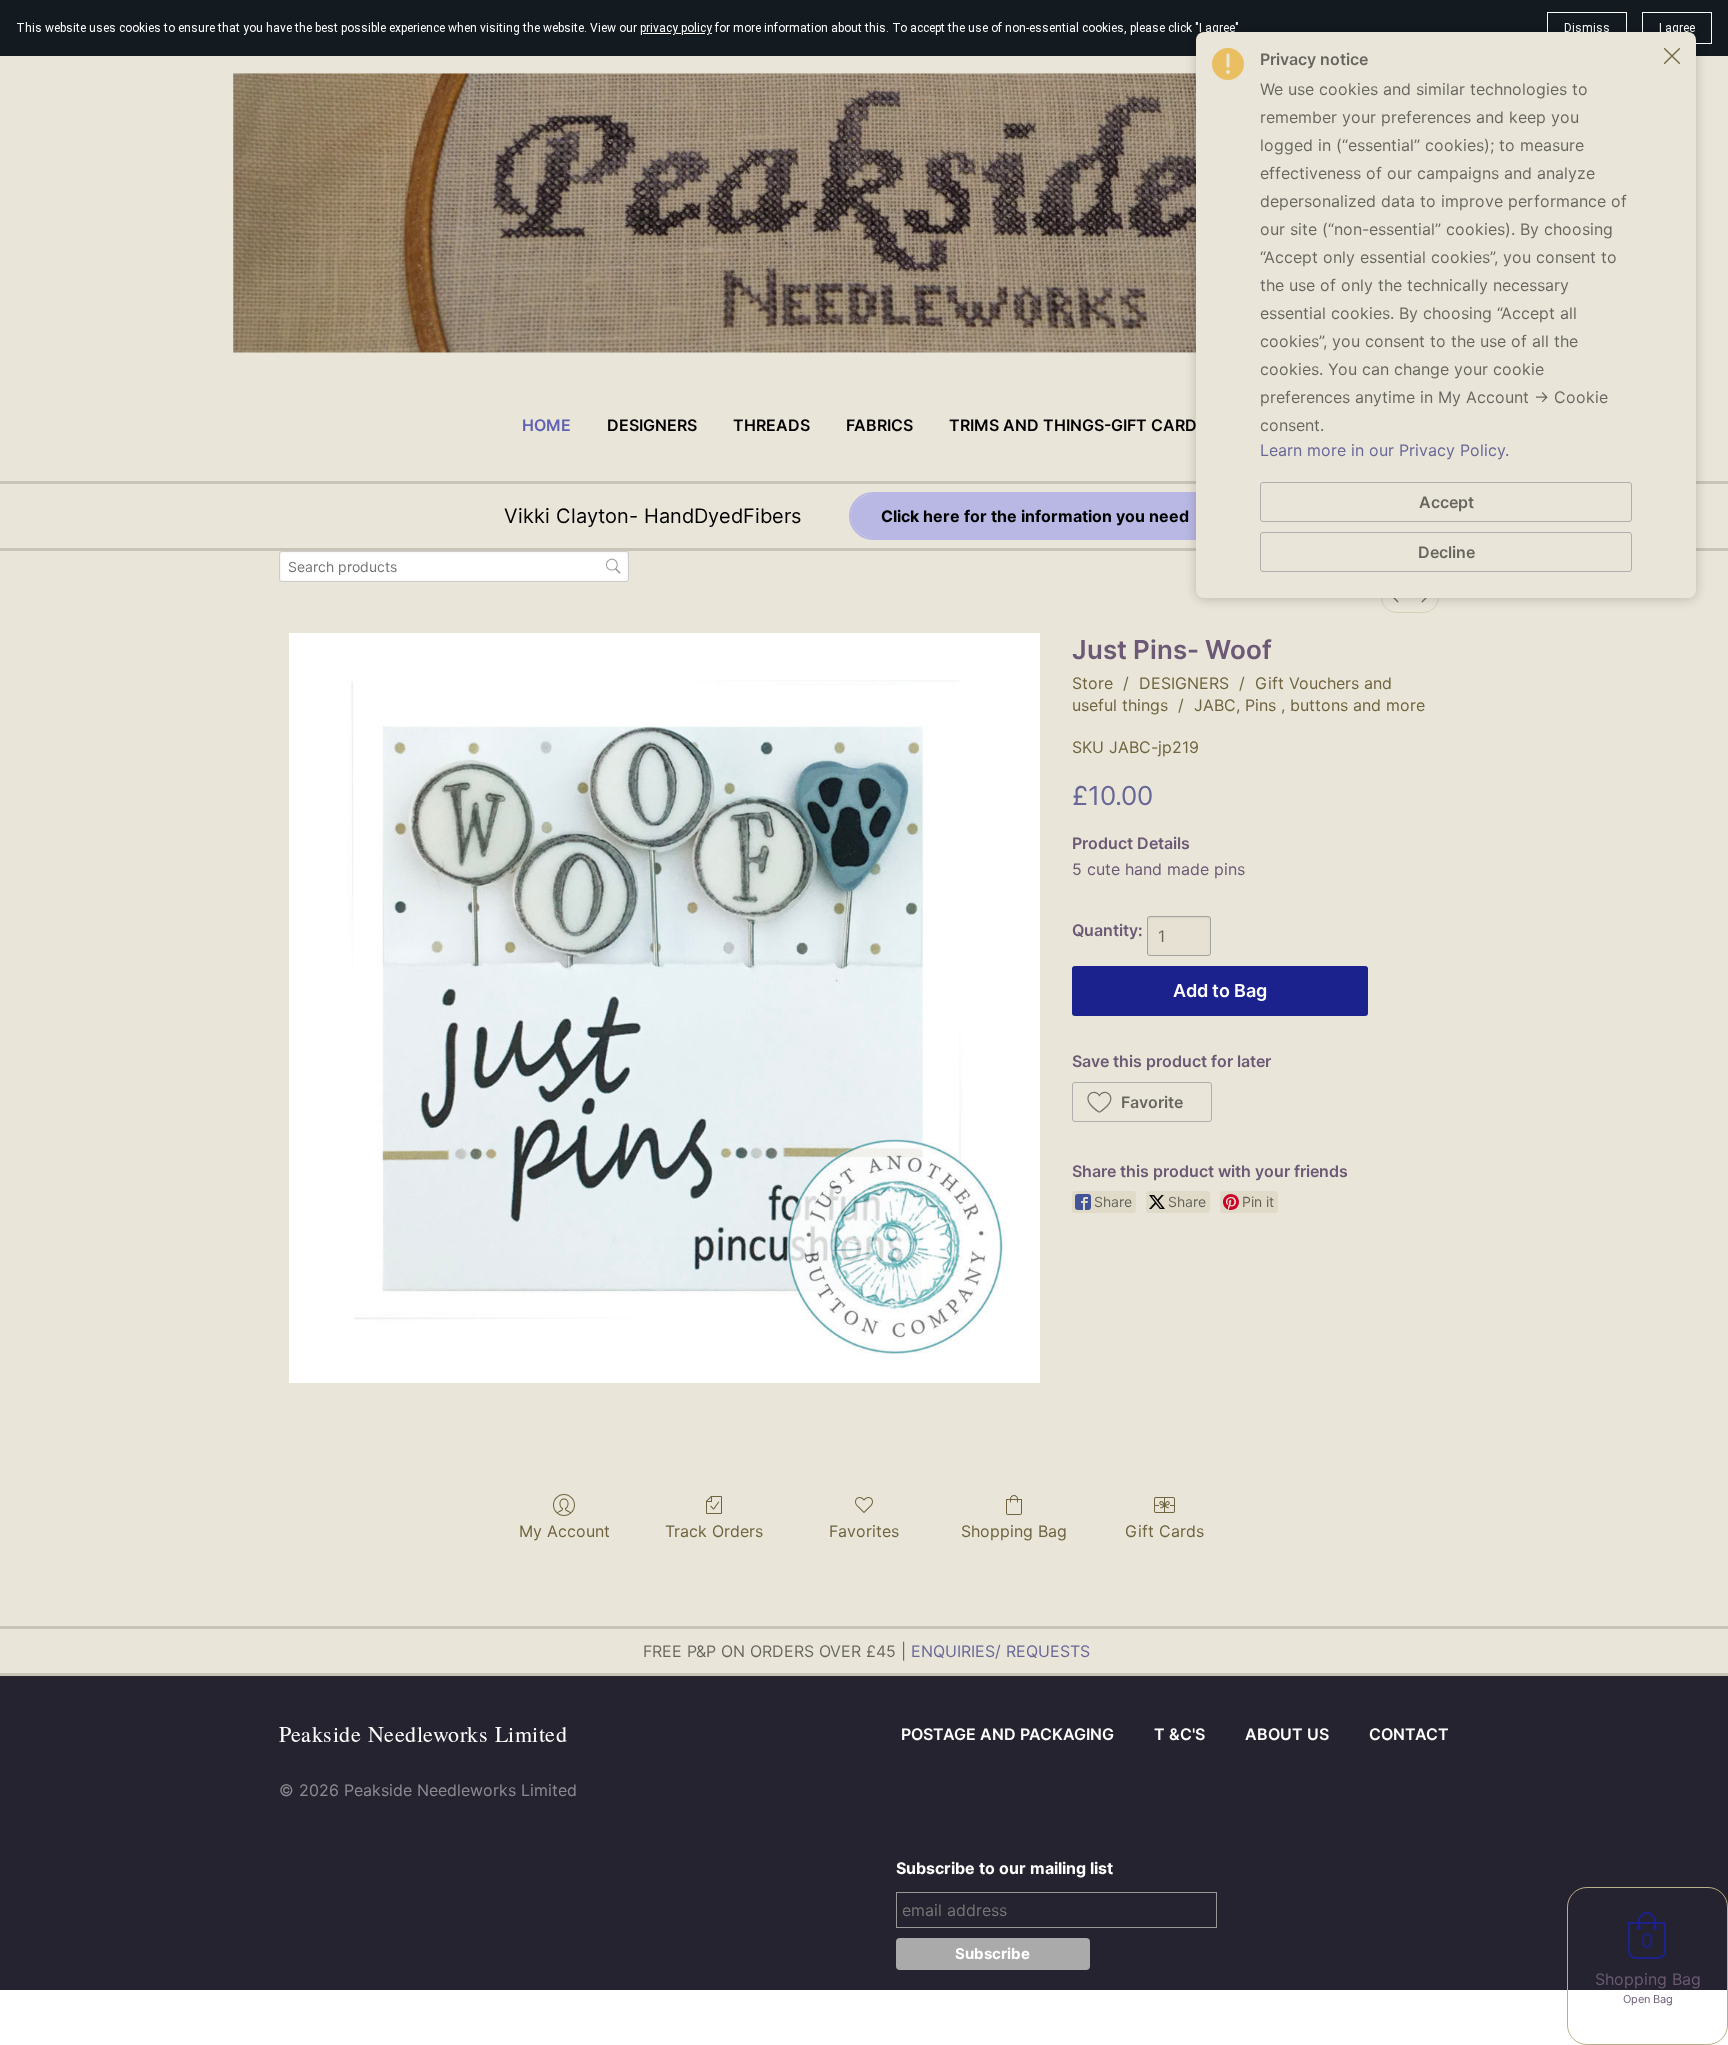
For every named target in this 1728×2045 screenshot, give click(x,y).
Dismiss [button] (1587, 28)
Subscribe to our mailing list (1004, 1868)
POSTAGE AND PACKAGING (1007, 1734)
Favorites (864, 1531)
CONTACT (1409, 1734)
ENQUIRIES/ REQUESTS (1000, 1651)
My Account (564, 1531)
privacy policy (676, 28)
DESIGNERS (1184, 683)
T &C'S (1179, 1734)
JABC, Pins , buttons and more (1309, 705)
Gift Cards (1164, 1531)
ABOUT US (1287, 1734)
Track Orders (714, 1531)
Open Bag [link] (1648, 1999)
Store (1092, 683)
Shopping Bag (1014, 1531)
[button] (1142, 1102)
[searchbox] (454, 566)
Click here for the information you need (1037, 516)
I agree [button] (1677, 28)
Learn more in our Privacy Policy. (1384, 450)
